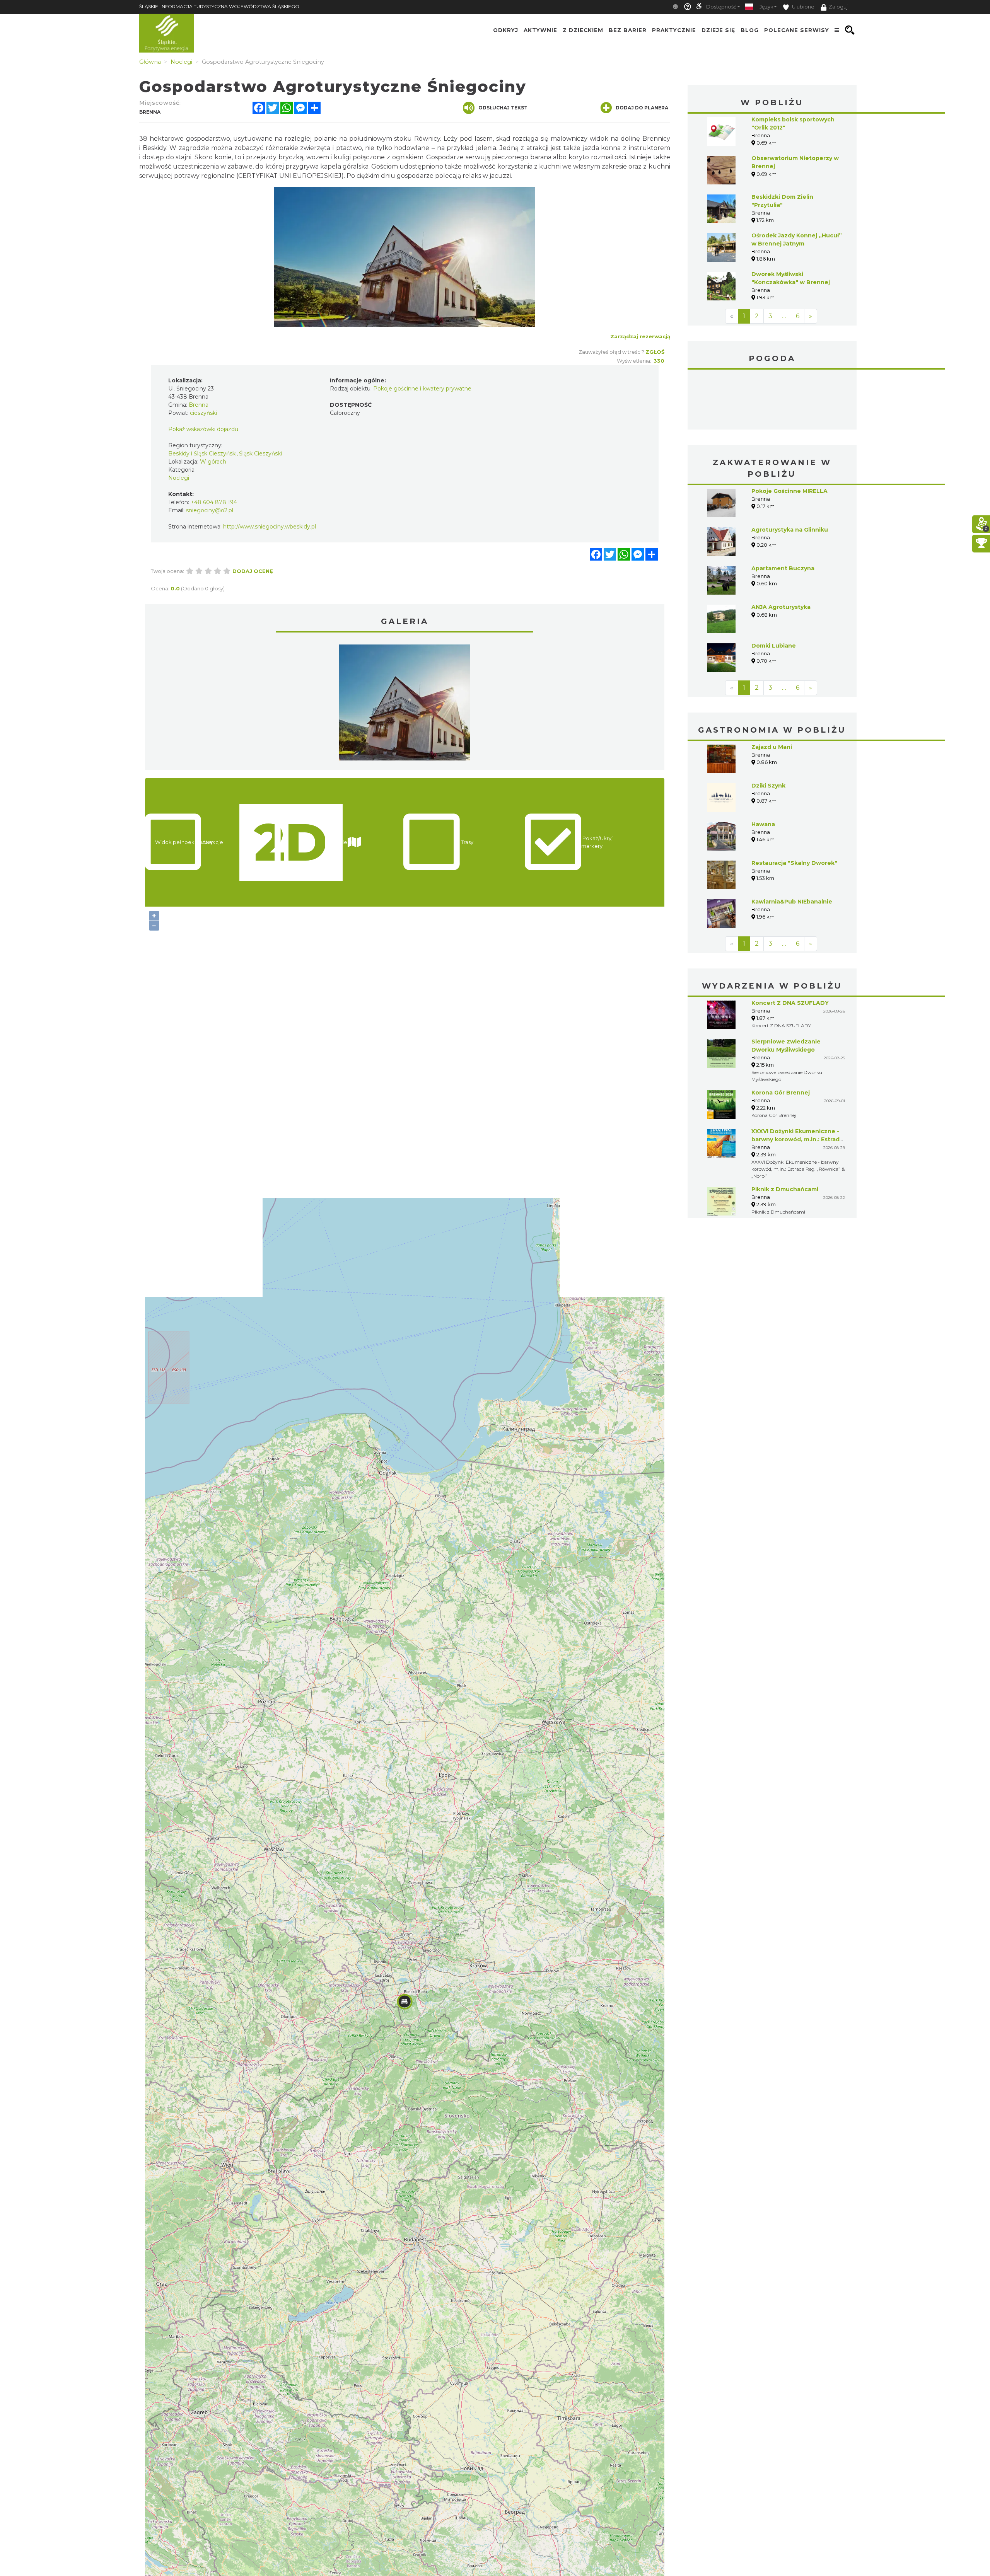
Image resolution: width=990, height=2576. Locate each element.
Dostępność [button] (721, 7)
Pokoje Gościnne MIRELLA (789, 491)
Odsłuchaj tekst (503, 108)
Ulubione (803, 7)
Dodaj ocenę (253, 571)
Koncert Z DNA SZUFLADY (790, 1003)
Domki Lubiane (774, 646)
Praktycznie (674, 30)
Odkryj (506, 30)
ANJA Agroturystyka (781, 607)
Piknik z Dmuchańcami (785, 1189)
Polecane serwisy (797, 30)
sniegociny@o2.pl (210, 510)
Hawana (763, 824)
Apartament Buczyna (783, 568)
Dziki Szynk (768, 786)
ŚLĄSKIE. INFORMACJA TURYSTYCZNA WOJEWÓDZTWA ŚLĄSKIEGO (219, 6)
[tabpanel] (405, 704)
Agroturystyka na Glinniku (790, 530)
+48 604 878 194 (214, 502)
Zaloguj (838, 7)
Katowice (772, 401)
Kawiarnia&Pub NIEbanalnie (792, 902)
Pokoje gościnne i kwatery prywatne (422, 389)
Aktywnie (540, 30)
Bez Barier (628, 30)
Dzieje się (718, 30)
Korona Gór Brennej (781, 1093)
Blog (750, 30)
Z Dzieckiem (583, 30)
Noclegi (179, 478)
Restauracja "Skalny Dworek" (794, 863)
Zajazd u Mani (772, 747)
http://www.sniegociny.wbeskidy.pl (270, 527)
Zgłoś (655, 352)
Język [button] (766, 7)
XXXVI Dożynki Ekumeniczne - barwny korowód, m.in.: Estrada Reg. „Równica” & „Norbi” (797, 1139)
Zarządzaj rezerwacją (640, 336)
